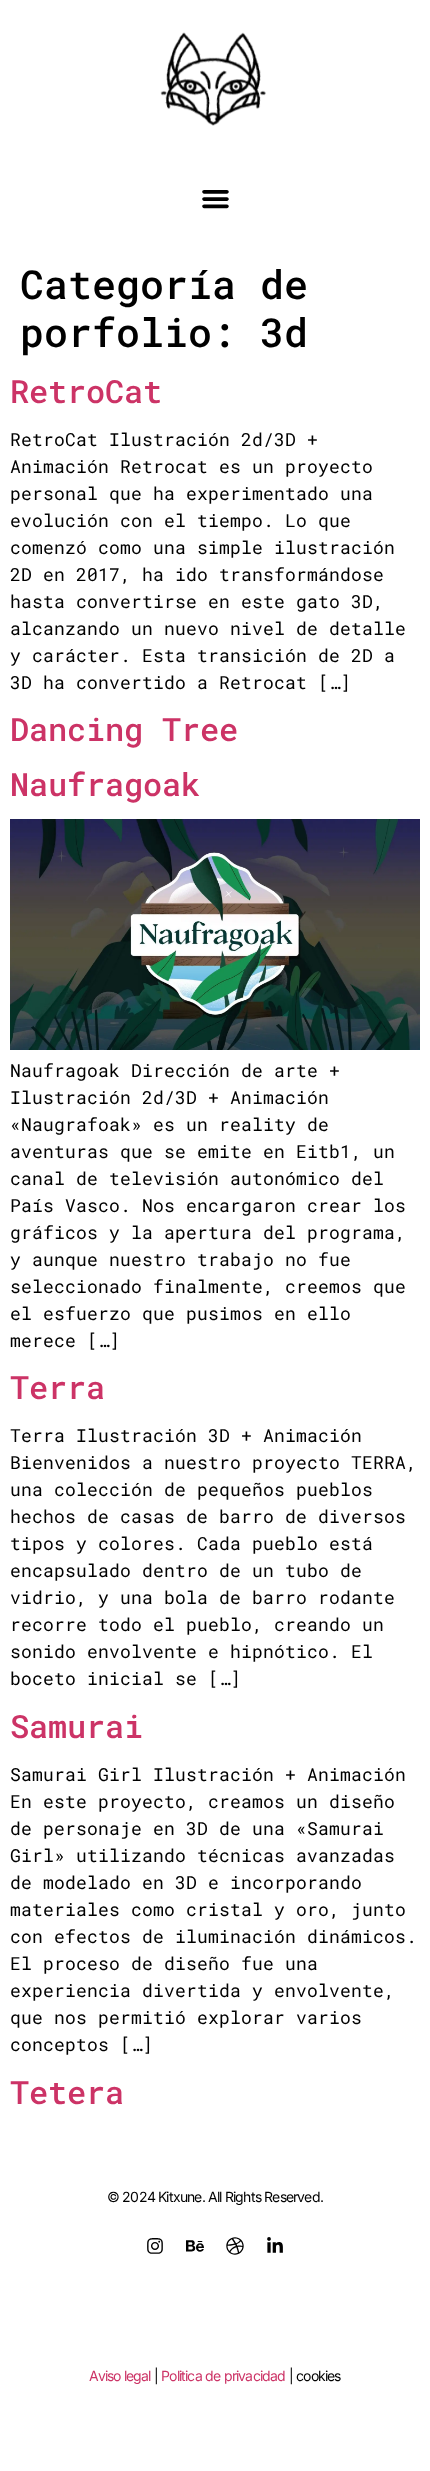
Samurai (76, 1725)
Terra (57, 1386)
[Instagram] (155, 2246)
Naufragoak (105, 783)
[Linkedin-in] (275, 2246)
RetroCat (86, 390)
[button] (215, 199)
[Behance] (195, 2246)
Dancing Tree (124, 728)
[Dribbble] (235, 2246)
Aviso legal (119, 2375)
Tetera (67, 2091)
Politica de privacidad (223, 2375)
